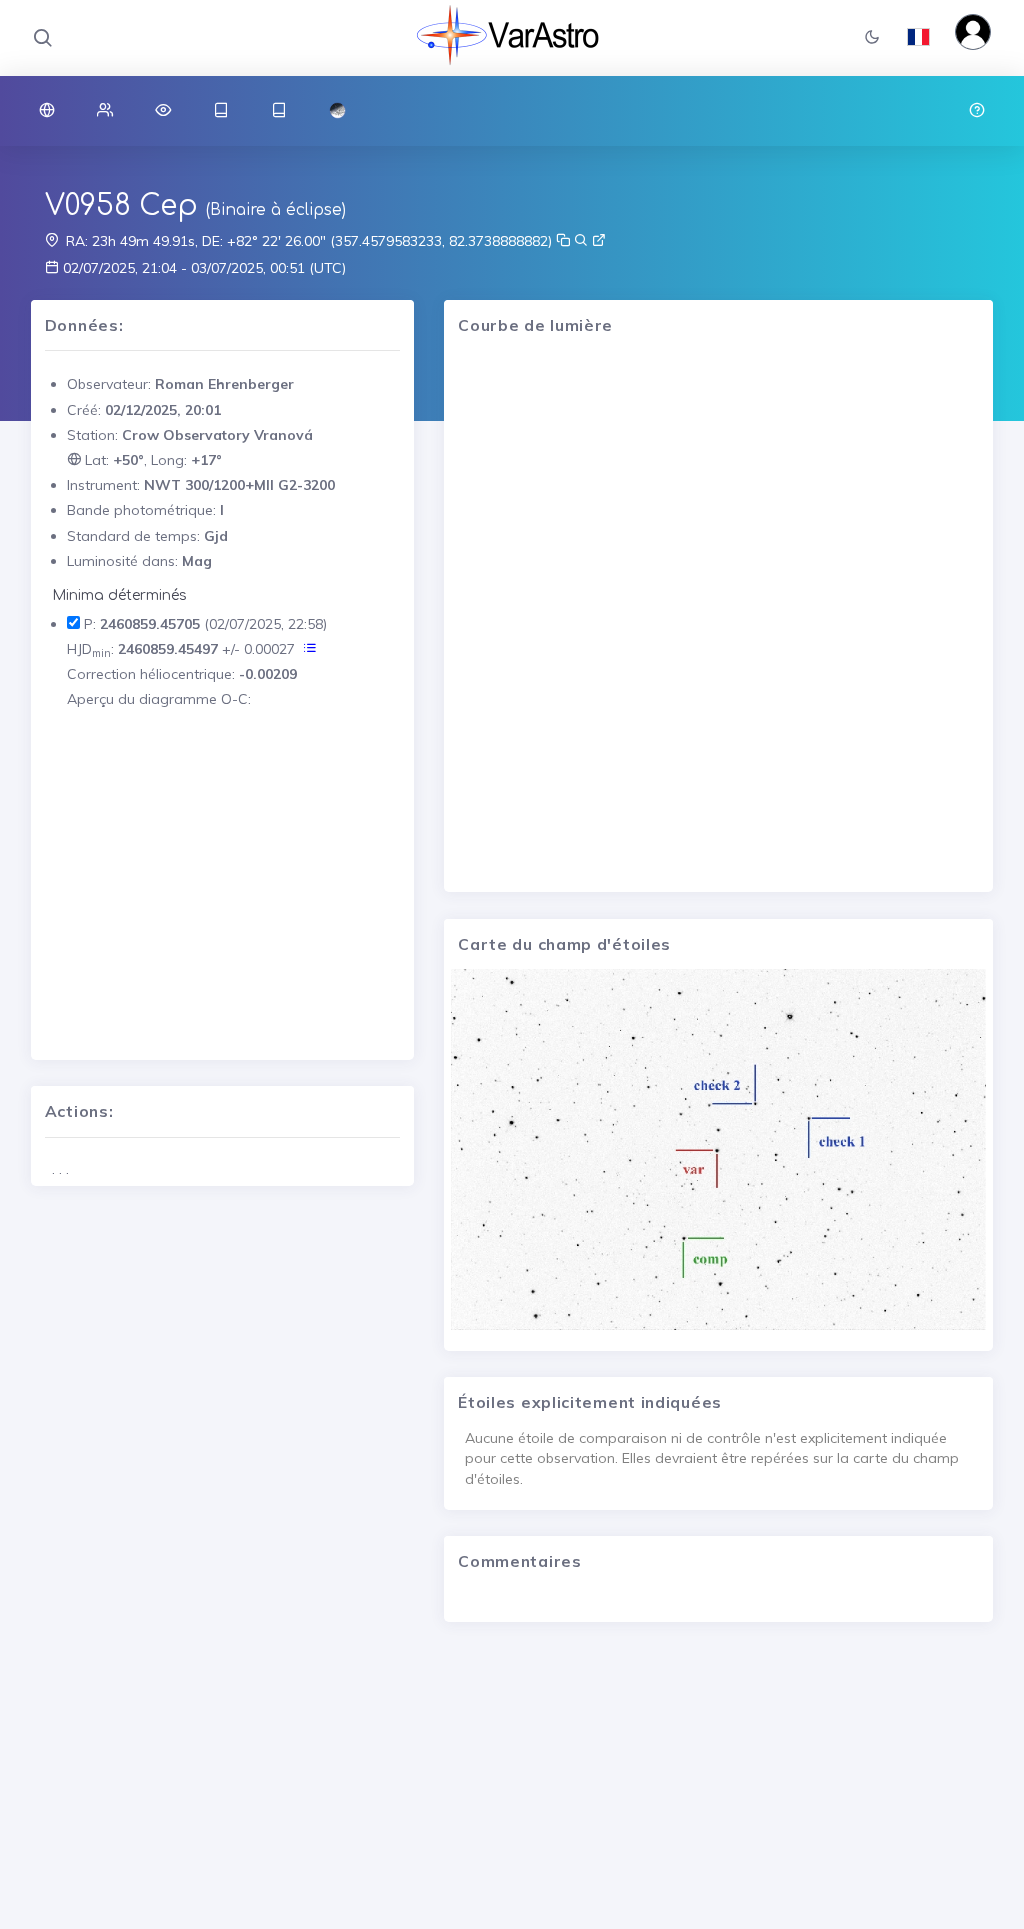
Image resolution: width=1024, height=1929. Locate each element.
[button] (872, 38)
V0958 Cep (121, 206)
